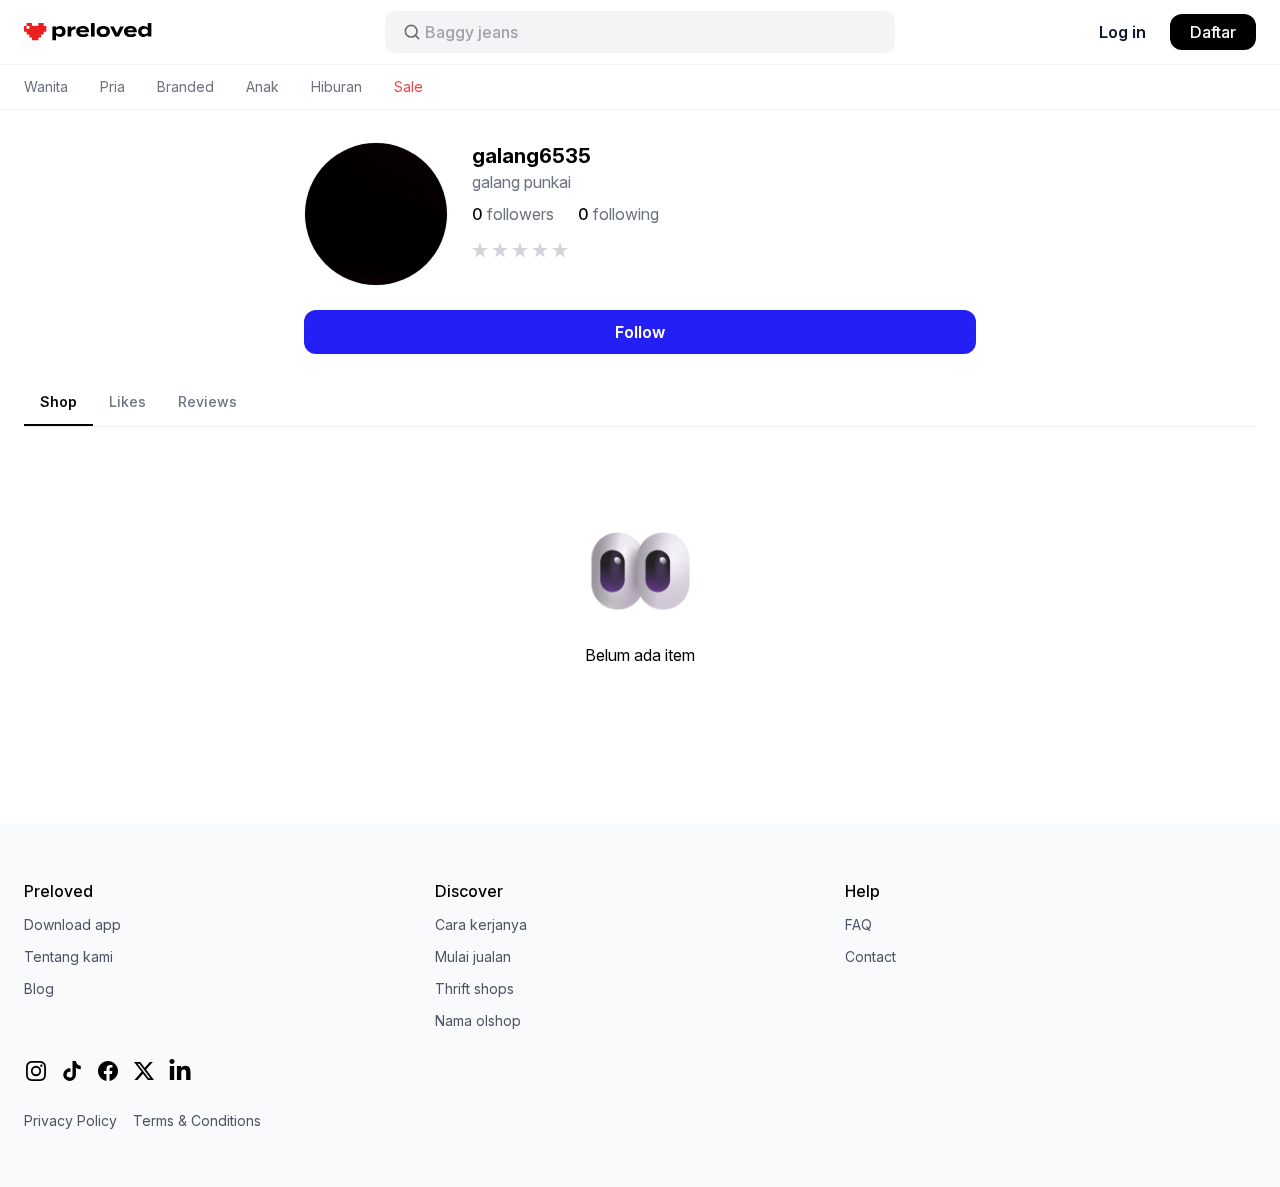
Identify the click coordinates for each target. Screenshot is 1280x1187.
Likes (127, 401)
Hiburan (336, 86)
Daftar (1213, 32)
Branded (185, 86)
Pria (112, 86)
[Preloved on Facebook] (108, 1071)
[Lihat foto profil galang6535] (376, 214)
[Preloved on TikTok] (72, 1071)
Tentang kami (68, 956)
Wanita (46, 86)
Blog (39, 988)
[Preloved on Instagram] (36, 1071)
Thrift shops (474, 988)
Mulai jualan (473, 956)
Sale (408, 86)
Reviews (207, 401)
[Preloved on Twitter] (144, 1071)
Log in (1122, 32)
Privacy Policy (70, 1120)
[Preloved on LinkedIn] (180, 1071)
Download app (72, 924)
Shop (58, 401)
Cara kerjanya (481, 924)
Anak (262, 86)
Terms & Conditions (197, 1120)
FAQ (858, 924)
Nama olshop (478, 1020)
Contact (870, 956)
